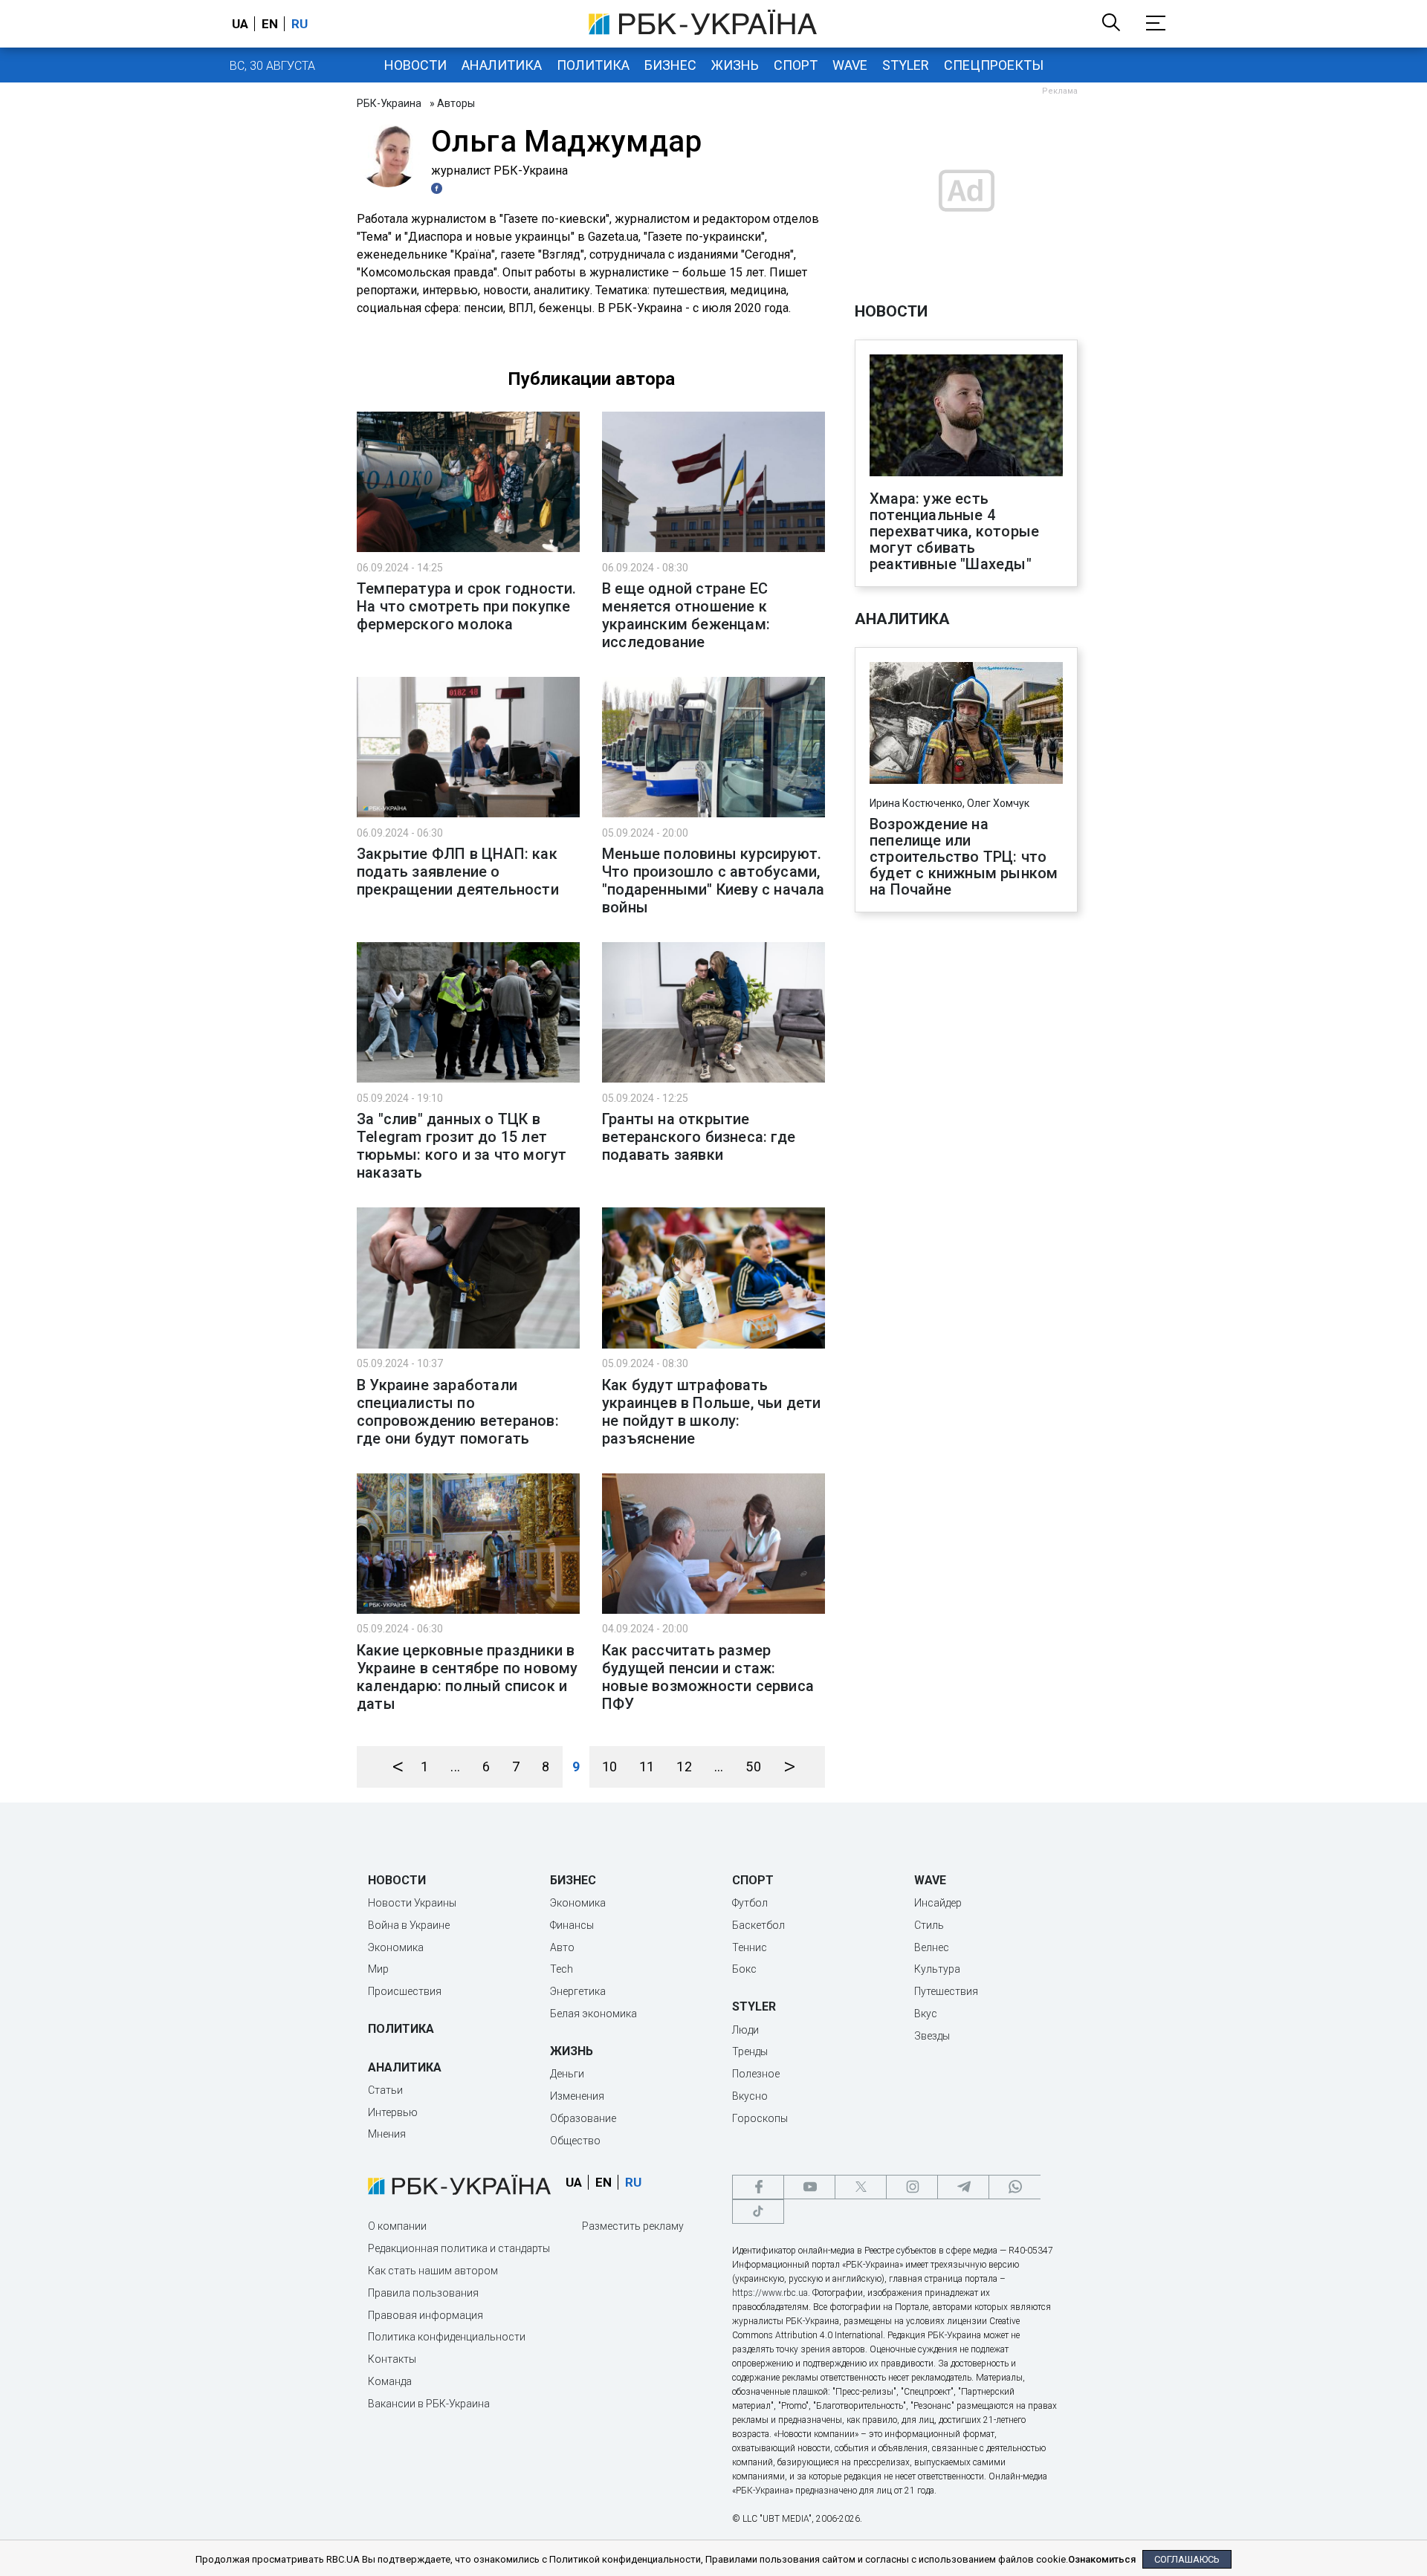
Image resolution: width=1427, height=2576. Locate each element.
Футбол (750, 1903)
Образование (583, 2118)
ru (300, 24)
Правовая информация (425, 2315)
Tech (562, 1969)
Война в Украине (409, 1925)
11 (647, 1766)
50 (753, 1766)
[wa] (1015, 2187)
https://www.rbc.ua (770, 2293)
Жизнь (735, 65)
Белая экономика (593, 2014)
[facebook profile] (439, 188)
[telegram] (963, 2187)
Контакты (392, 2359)
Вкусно (750, 2096)
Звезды (932, 2036)
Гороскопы (760, 2118)
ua (240, 24)
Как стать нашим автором (433, 2271)
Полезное (756, 2074)
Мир (378, 1969)
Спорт (796, 65)
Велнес (932, 1947)
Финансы (572, 1925)
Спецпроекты (994, 65)
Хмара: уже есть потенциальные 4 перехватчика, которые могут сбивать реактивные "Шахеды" (954, 531)
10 (609, 1766)
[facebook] (758, 2187)
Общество (575, 2141)
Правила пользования (423, 2293)
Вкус (926, 2014)
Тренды (750, 2051)
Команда (390, 2381)
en (270, 24)
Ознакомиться (1102, 2559)
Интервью (393, 2112)
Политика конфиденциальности (447, 2337)
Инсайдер (938, 1903)
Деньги (567, 2074)
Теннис (750, 1947)
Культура (937, 1969)
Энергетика (578, 1991)
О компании (397, 2226)
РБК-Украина (389, 103)
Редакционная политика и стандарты (459, 2248)
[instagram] (912, 2187)
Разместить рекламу (633, 2226)
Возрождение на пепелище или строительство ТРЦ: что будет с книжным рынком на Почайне (964, 857)
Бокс (744, 1969)
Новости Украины (412, 1903)
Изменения (577, 2096)
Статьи (385, 2090)
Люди (745, 2030)
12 (684, 1766)
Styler (906, 65)
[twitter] (861, 2187)
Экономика (396, 1947)
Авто (562, 1947)
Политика (593, 65)
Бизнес (670, 65)
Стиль (929, 1925)
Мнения (387, 2134)
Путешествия (946, 1991)
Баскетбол (758, 1925)
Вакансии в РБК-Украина (429, 2404)
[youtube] (809, 2187)
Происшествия (405, 1991)
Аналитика (502, 65)
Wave (850, 65)
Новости (415, 65)
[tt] (758, 2212)
